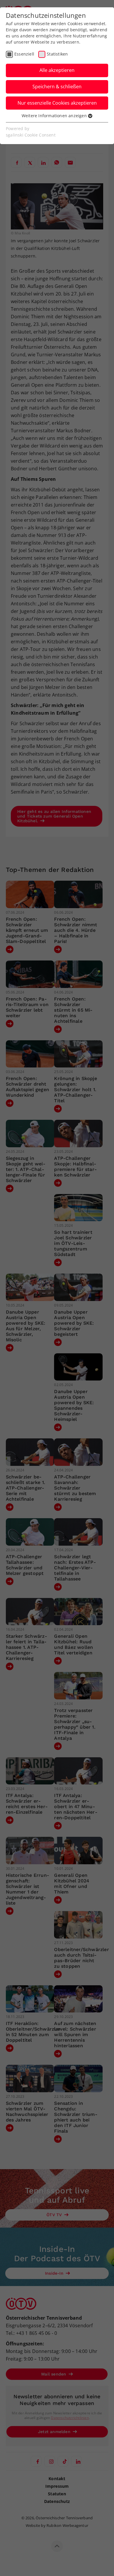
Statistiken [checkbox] (57, 54)
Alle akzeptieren (57, 70)
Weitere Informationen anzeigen (55, 116)
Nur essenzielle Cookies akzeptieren (57, 103)
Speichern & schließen (57, 87)
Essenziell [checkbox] (24, 54)
